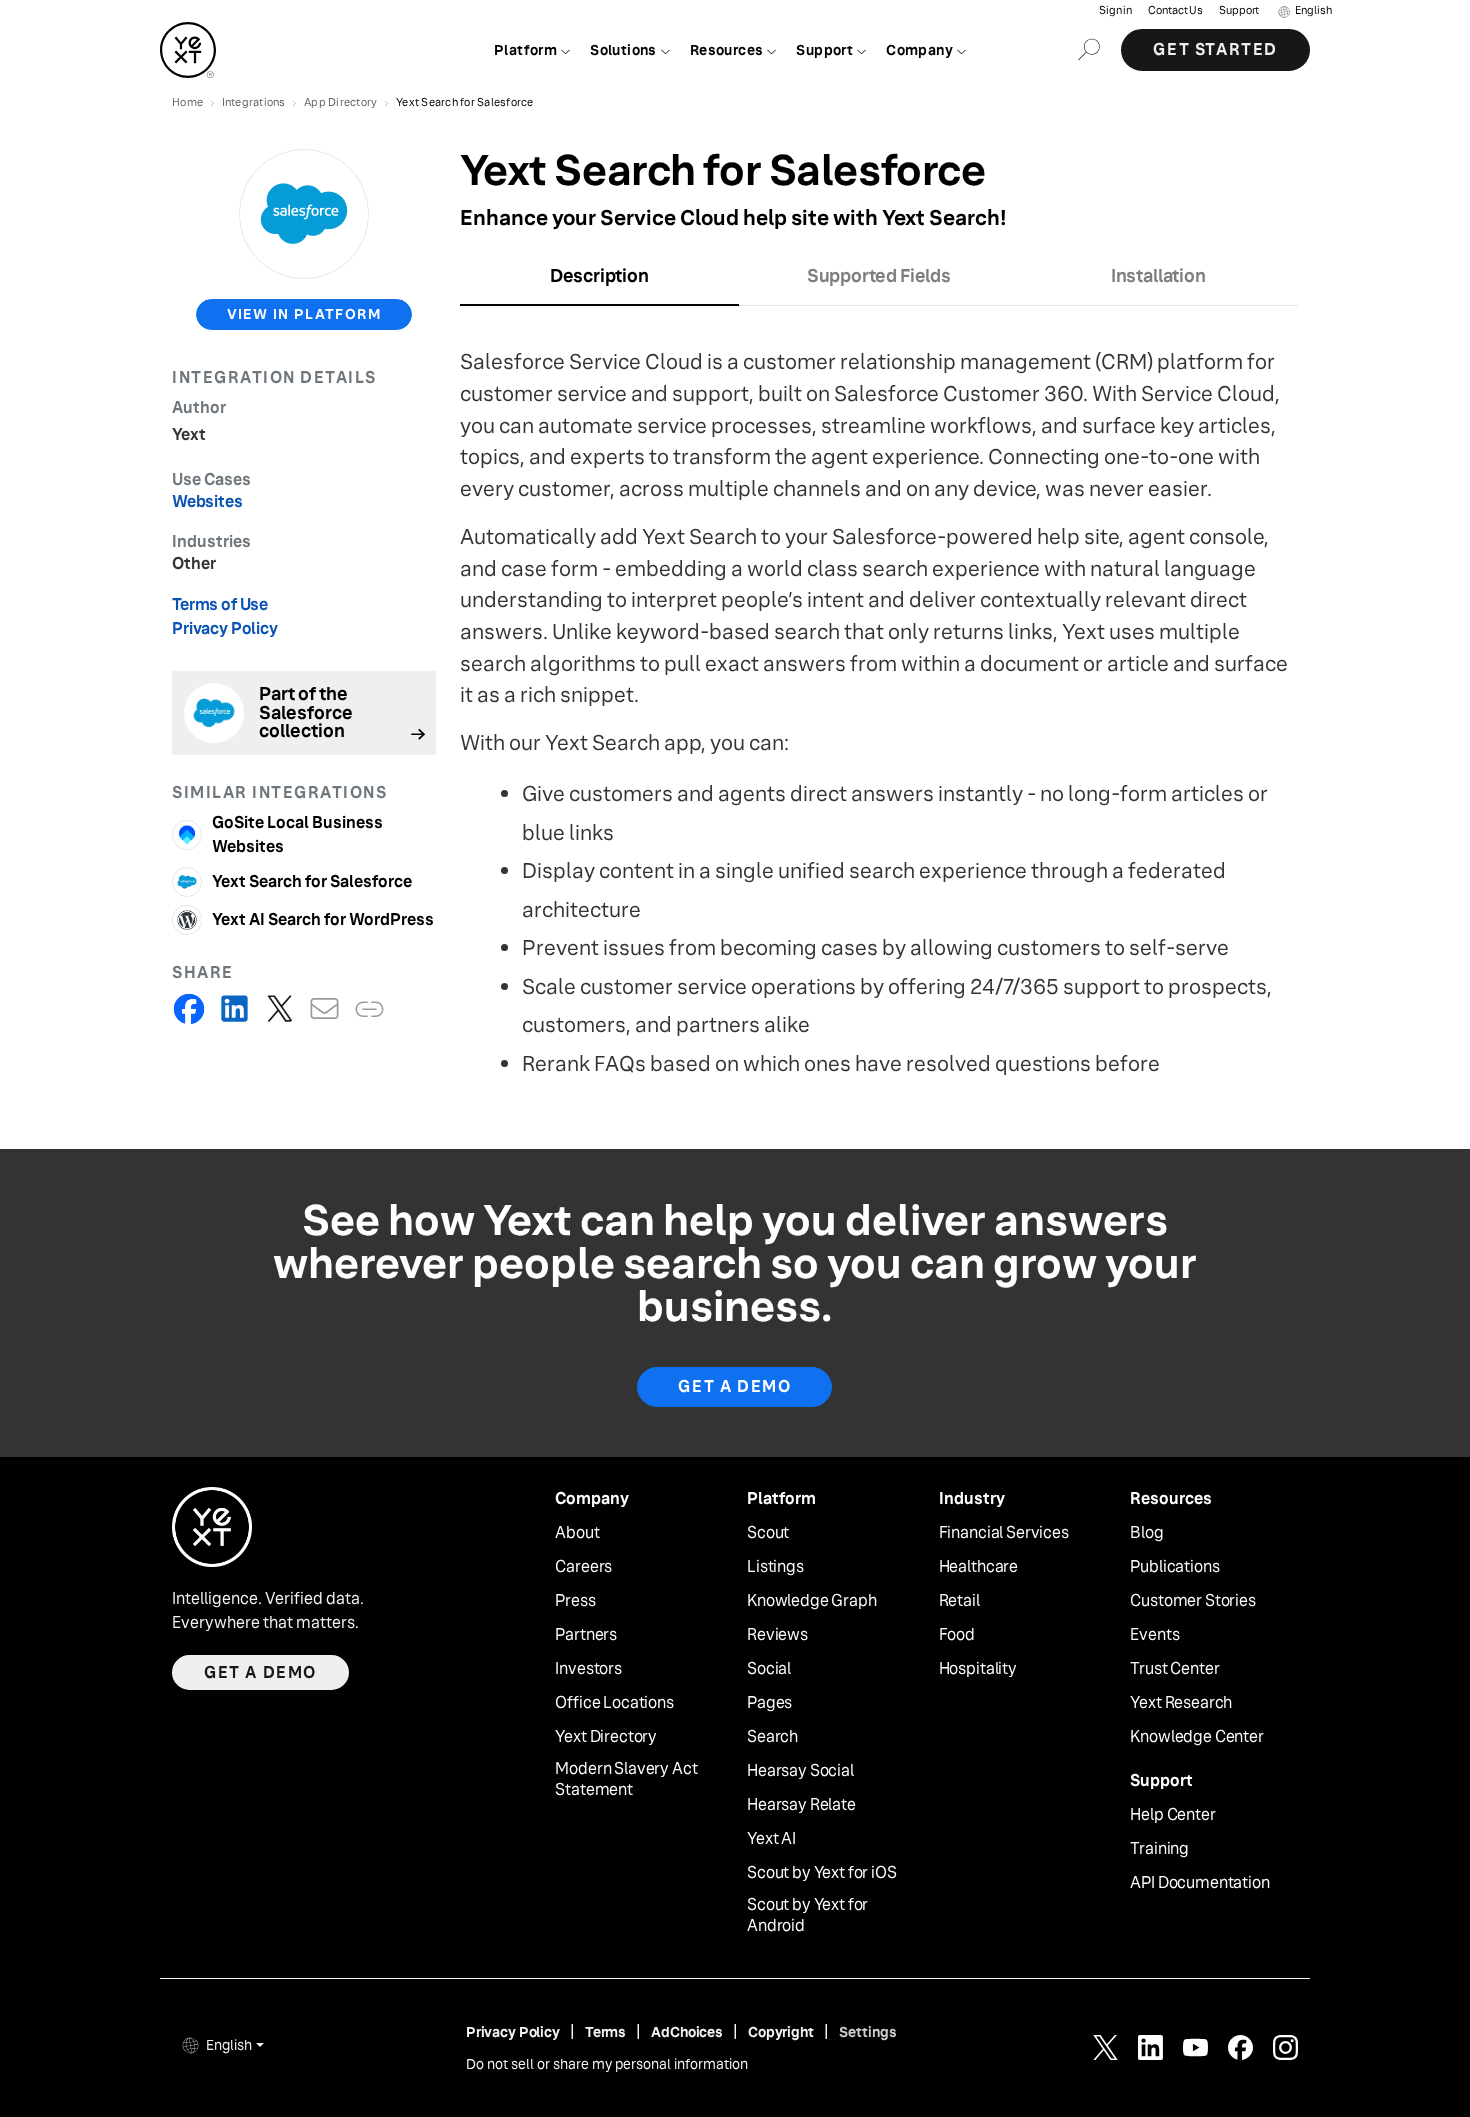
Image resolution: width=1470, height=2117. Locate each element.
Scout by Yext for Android (807, 1915)
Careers (583, 1567)
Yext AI (771, 1839)
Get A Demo (734, 1386)
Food (957, 1635)
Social (769, 1669)
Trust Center (1174, 1669)
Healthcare (978, 1567)
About (577, 1533)
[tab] (600, 282)
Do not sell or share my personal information (607, 2064)
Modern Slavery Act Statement (626, 1779)
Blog (1146, 1533)
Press (575, 1601)
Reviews (777, 1635)
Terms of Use (220, 604)
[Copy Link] (369, 1008)
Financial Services (1004, 1533)
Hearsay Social (800, 1771)
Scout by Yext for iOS (822, 1873)
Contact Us (1175, 10)
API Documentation (1199, 1883)
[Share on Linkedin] (234, 1008)
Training (1159, 1849)
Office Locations (614, 1703)
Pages (769, 1703)
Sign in (1115, 10)
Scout (768, 1533)
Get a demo (260, 1672)
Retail (959, 1601)
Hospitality (978, 1669)
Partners (586, 1635)
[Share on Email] (324, 1008)
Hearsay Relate (801, 1805)
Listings (775, 1567)
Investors (588, 1669)
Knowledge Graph (812, 1601)
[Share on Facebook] (189, 1008)
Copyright (781, 2032)
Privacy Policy (225, 628)
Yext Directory (606, 1737)
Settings (868, 2032)
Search (772, 1737)
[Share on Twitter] (279, 1008)
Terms (605, 2032)
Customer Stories (1192, 1601)
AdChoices (687, 2032)
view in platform (304, 314)
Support (1239, 10)
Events (1154, 1635)
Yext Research (1181, 1703)
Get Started (1215, 49)
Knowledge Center (1196, 1737)
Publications (1174, 1567)
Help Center (1172, 1815)
